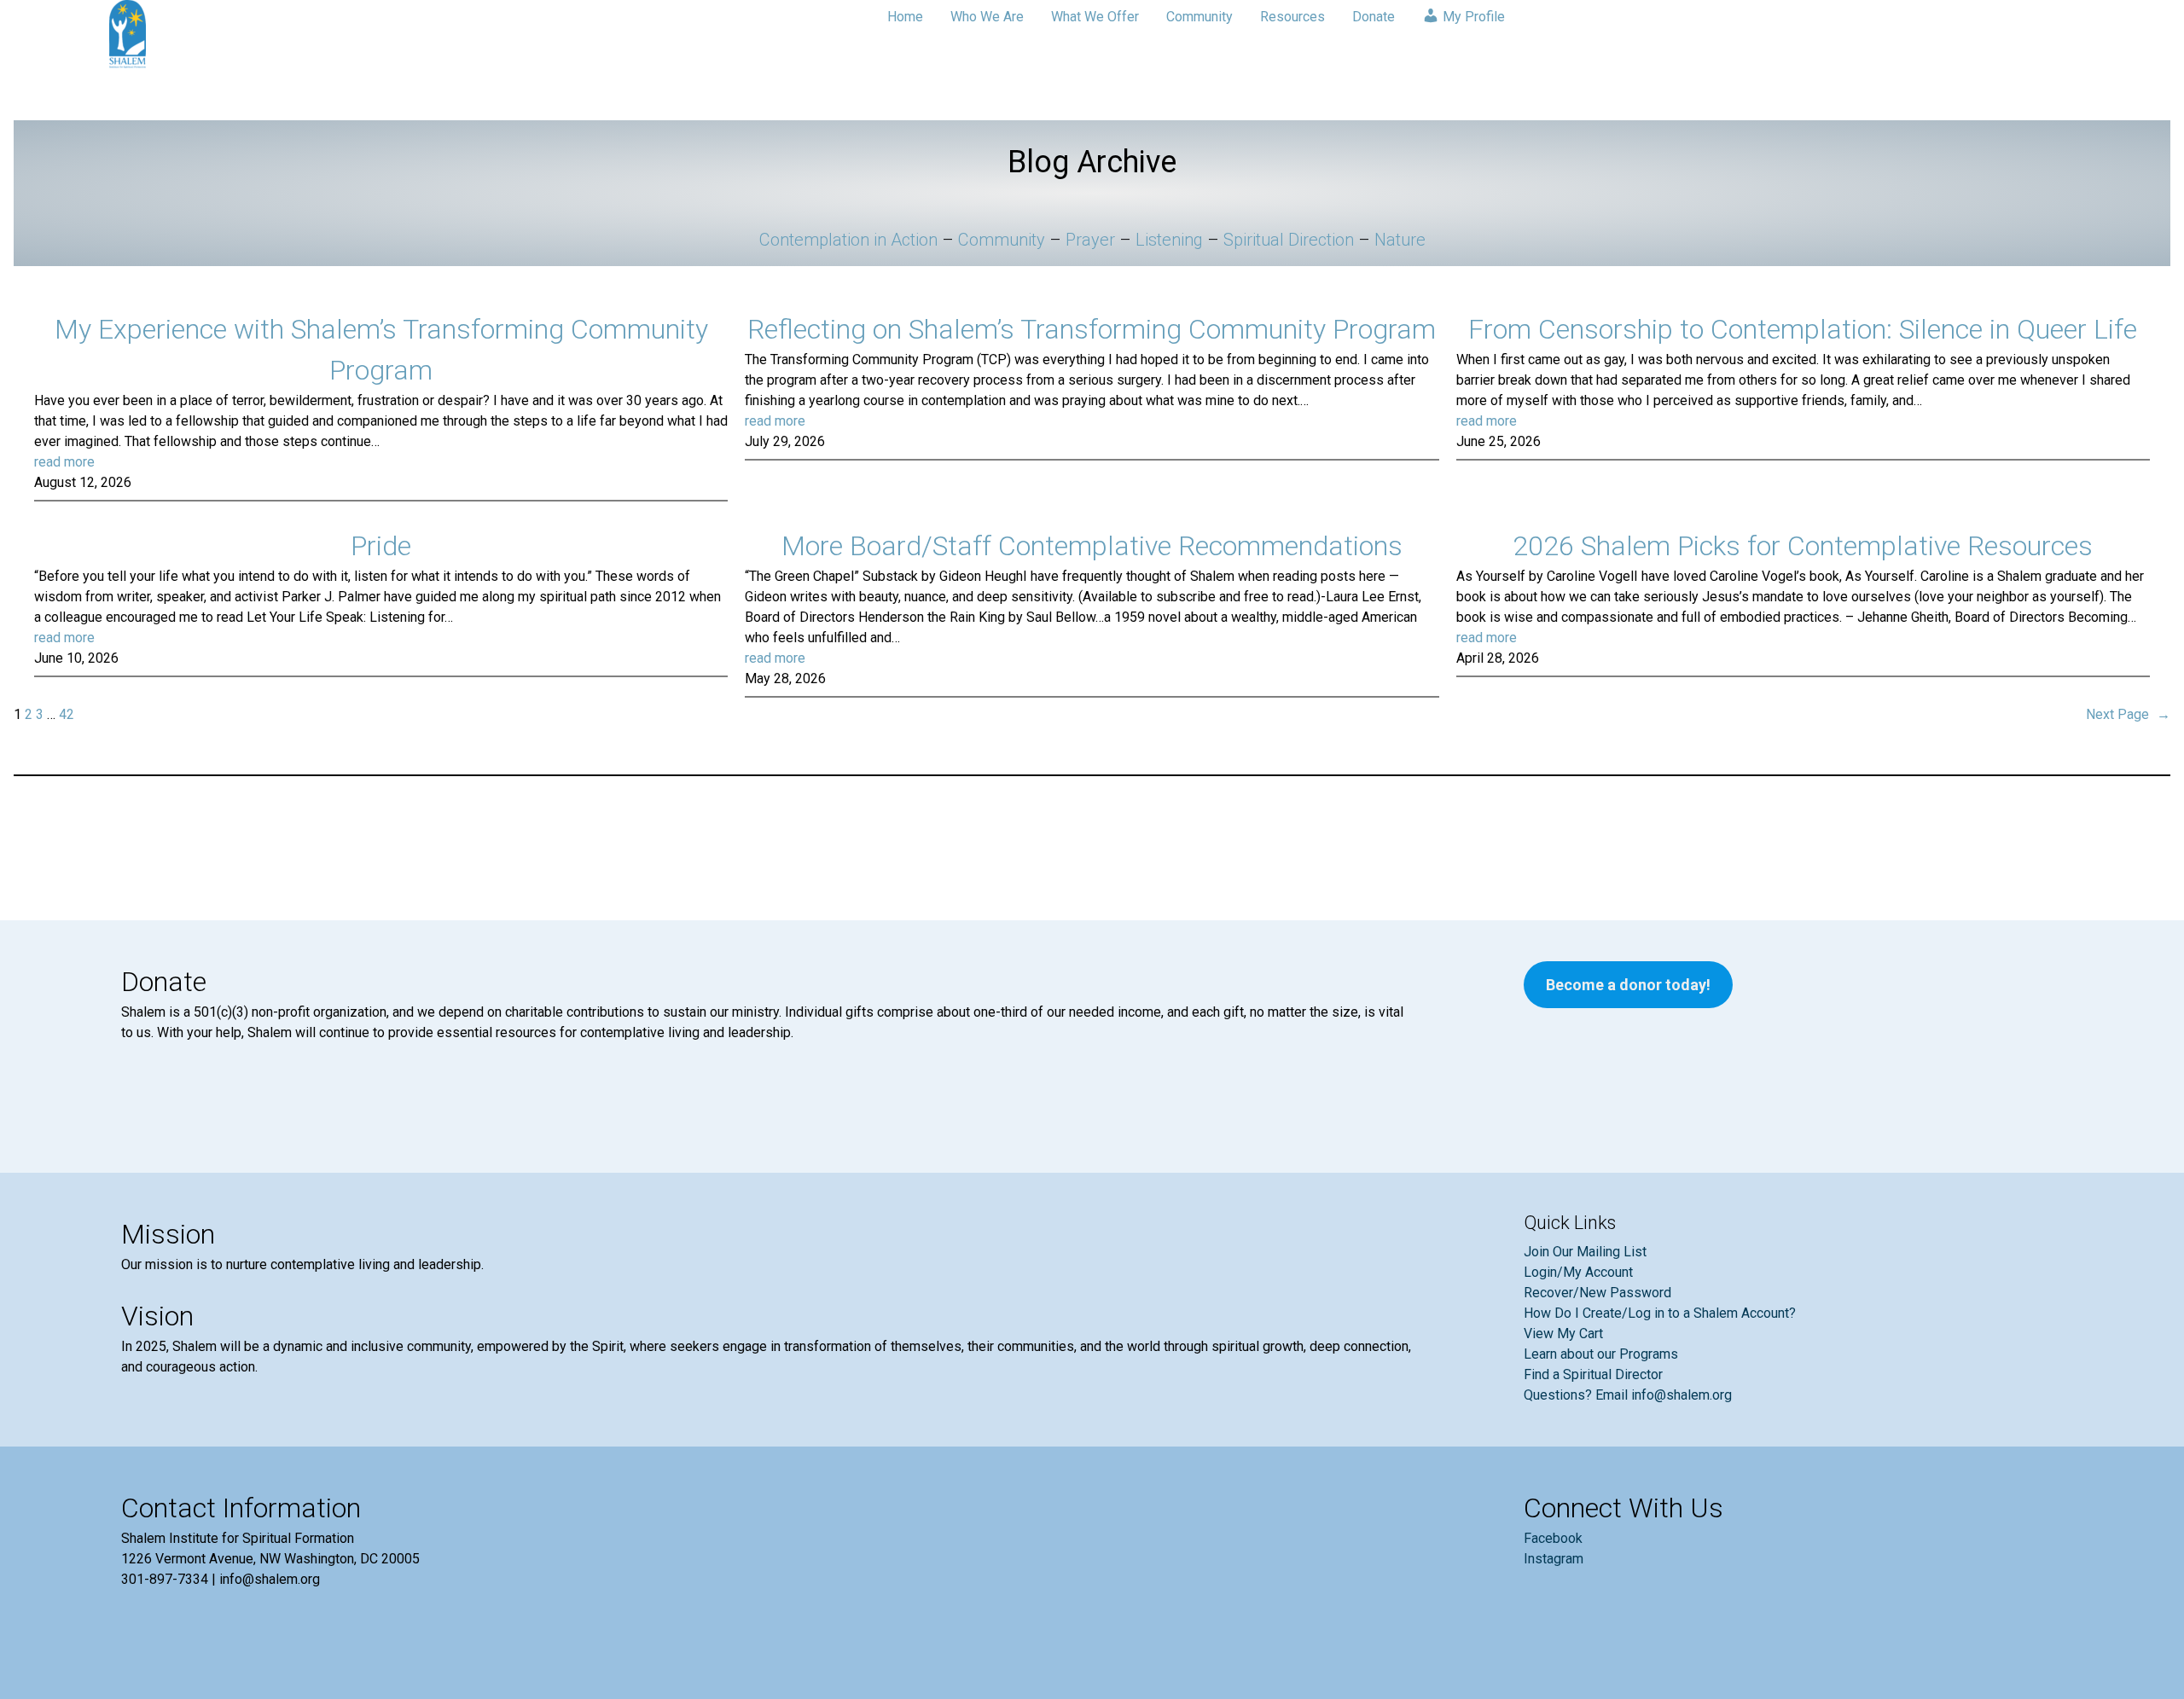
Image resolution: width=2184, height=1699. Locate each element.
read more (64, 462)
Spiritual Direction (1289, 240)
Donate (1374, 17)
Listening (1169, 240)
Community (1199, 17)
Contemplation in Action (848, 240)
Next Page (2128, 714)
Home (905, 17)
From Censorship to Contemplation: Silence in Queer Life (1803, 329)
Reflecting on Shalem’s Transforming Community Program (1092, 329)
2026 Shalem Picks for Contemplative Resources (1803, 546)
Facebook (1553, 1538)
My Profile (1472, 17)
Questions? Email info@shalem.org (1628, 1395)
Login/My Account (1578, 1272)
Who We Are (987, 17)
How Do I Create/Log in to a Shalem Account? (1660, 1313)
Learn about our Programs (1601, 1354)
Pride (381, 546)
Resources (1292, 17)
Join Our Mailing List (1585, 1252)
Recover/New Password (1597, 1293)
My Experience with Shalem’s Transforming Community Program (381, 350)
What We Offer (1095, 17)
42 (67, 714)
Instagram (1554, 1559)
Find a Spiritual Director (1593, 1374)
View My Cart (1563, 1334)
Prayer (1090, 240)
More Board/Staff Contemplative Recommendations (1092, 546)
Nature (1400, 240)
